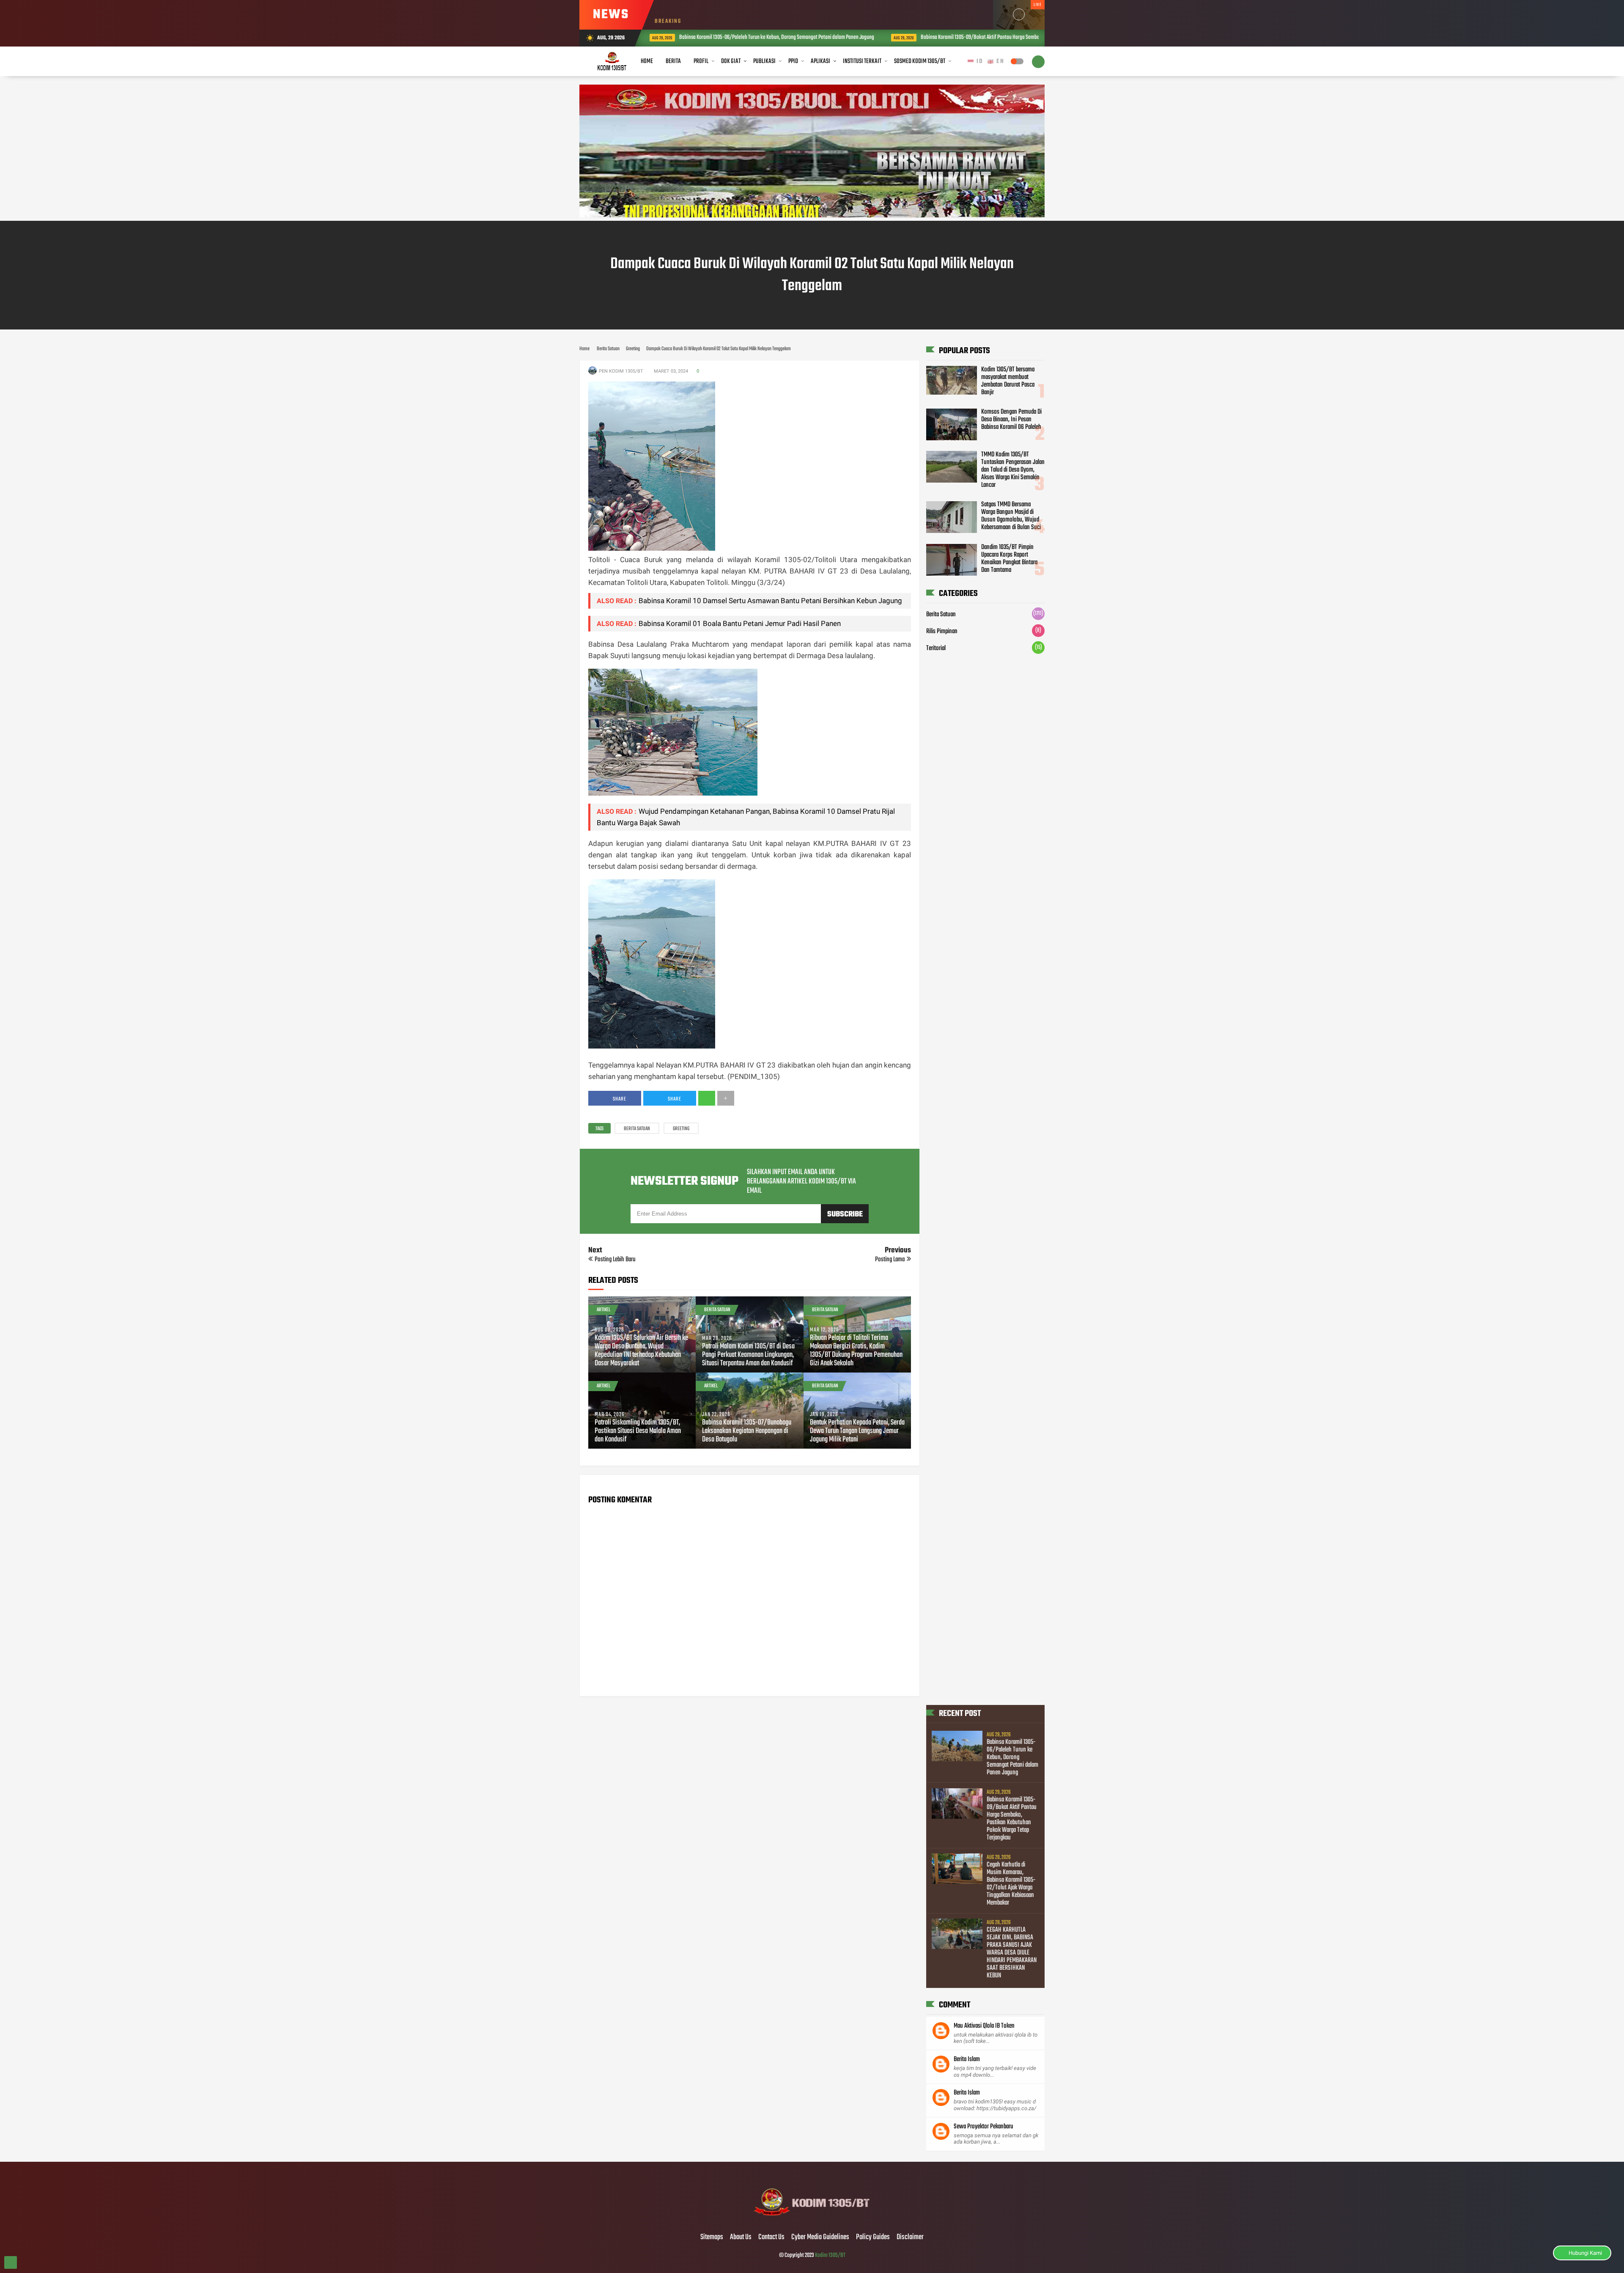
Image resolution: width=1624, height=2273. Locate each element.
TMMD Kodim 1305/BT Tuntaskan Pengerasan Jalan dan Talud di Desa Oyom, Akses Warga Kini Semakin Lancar (1013, 470)
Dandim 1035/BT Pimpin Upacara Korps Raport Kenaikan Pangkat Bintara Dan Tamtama (1009, 559)
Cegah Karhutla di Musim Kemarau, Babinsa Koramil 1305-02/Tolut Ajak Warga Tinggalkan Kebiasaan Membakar (1011, 1884)
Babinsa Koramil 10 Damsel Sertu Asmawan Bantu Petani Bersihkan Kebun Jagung (770, 601)
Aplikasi (820, 61)
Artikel (604, 1310)
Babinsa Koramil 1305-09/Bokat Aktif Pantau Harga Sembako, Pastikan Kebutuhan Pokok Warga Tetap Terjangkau (834, 37)
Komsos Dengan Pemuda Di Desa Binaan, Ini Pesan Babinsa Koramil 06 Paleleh (1011, 420)
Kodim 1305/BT (830, 2255)
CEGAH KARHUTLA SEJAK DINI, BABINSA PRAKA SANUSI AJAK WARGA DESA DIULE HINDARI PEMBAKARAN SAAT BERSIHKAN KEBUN (1012, 1953)
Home (647, 61)
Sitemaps (712, 2237)
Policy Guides (873, 2237)
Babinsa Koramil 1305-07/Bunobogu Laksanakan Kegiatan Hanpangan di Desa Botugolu (747, 1431)
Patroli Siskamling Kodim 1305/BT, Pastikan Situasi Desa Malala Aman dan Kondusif (638, 1431)
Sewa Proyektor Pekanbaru (983, 2127)
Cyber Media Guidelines (820, 2237)
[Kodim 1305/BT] (812, 2220)
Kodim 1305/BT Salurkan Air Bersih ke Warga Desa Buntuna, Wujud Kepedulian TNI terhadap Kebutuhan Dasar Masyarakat (641, 1351)
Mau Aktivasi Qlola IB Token (984, 2026)
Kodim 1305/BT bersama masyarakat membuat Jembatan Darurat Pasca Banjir (1008, 381)
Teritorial (936, 649)
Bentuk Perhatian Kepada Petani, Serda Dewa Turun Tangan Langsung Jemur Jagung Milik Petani (857, 1431)
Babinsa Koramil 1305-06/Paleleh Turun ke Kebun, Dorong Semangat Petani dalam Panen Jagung (1012, 1757)
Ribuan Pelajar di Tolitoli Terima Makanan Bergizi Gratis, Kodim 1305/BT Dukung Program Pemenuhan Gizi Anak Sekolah (856, 1351)
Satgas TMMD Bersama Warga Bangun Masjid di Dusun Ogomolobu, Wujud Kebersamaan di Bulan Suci (1011, 516)
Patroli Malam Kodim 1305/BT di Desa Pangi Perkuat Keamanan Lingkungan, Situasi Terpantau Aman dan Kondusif (748, 1355)
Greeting (681, 1129)
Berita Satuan (637, 1129)
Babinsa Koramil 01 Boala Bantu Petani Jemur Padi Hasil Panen (740, 623)
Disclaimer (910, 2237)
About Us (741, 2237)
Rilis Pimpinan (942, 632)
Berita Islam (967, 2059)
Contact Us (771, 2237)
